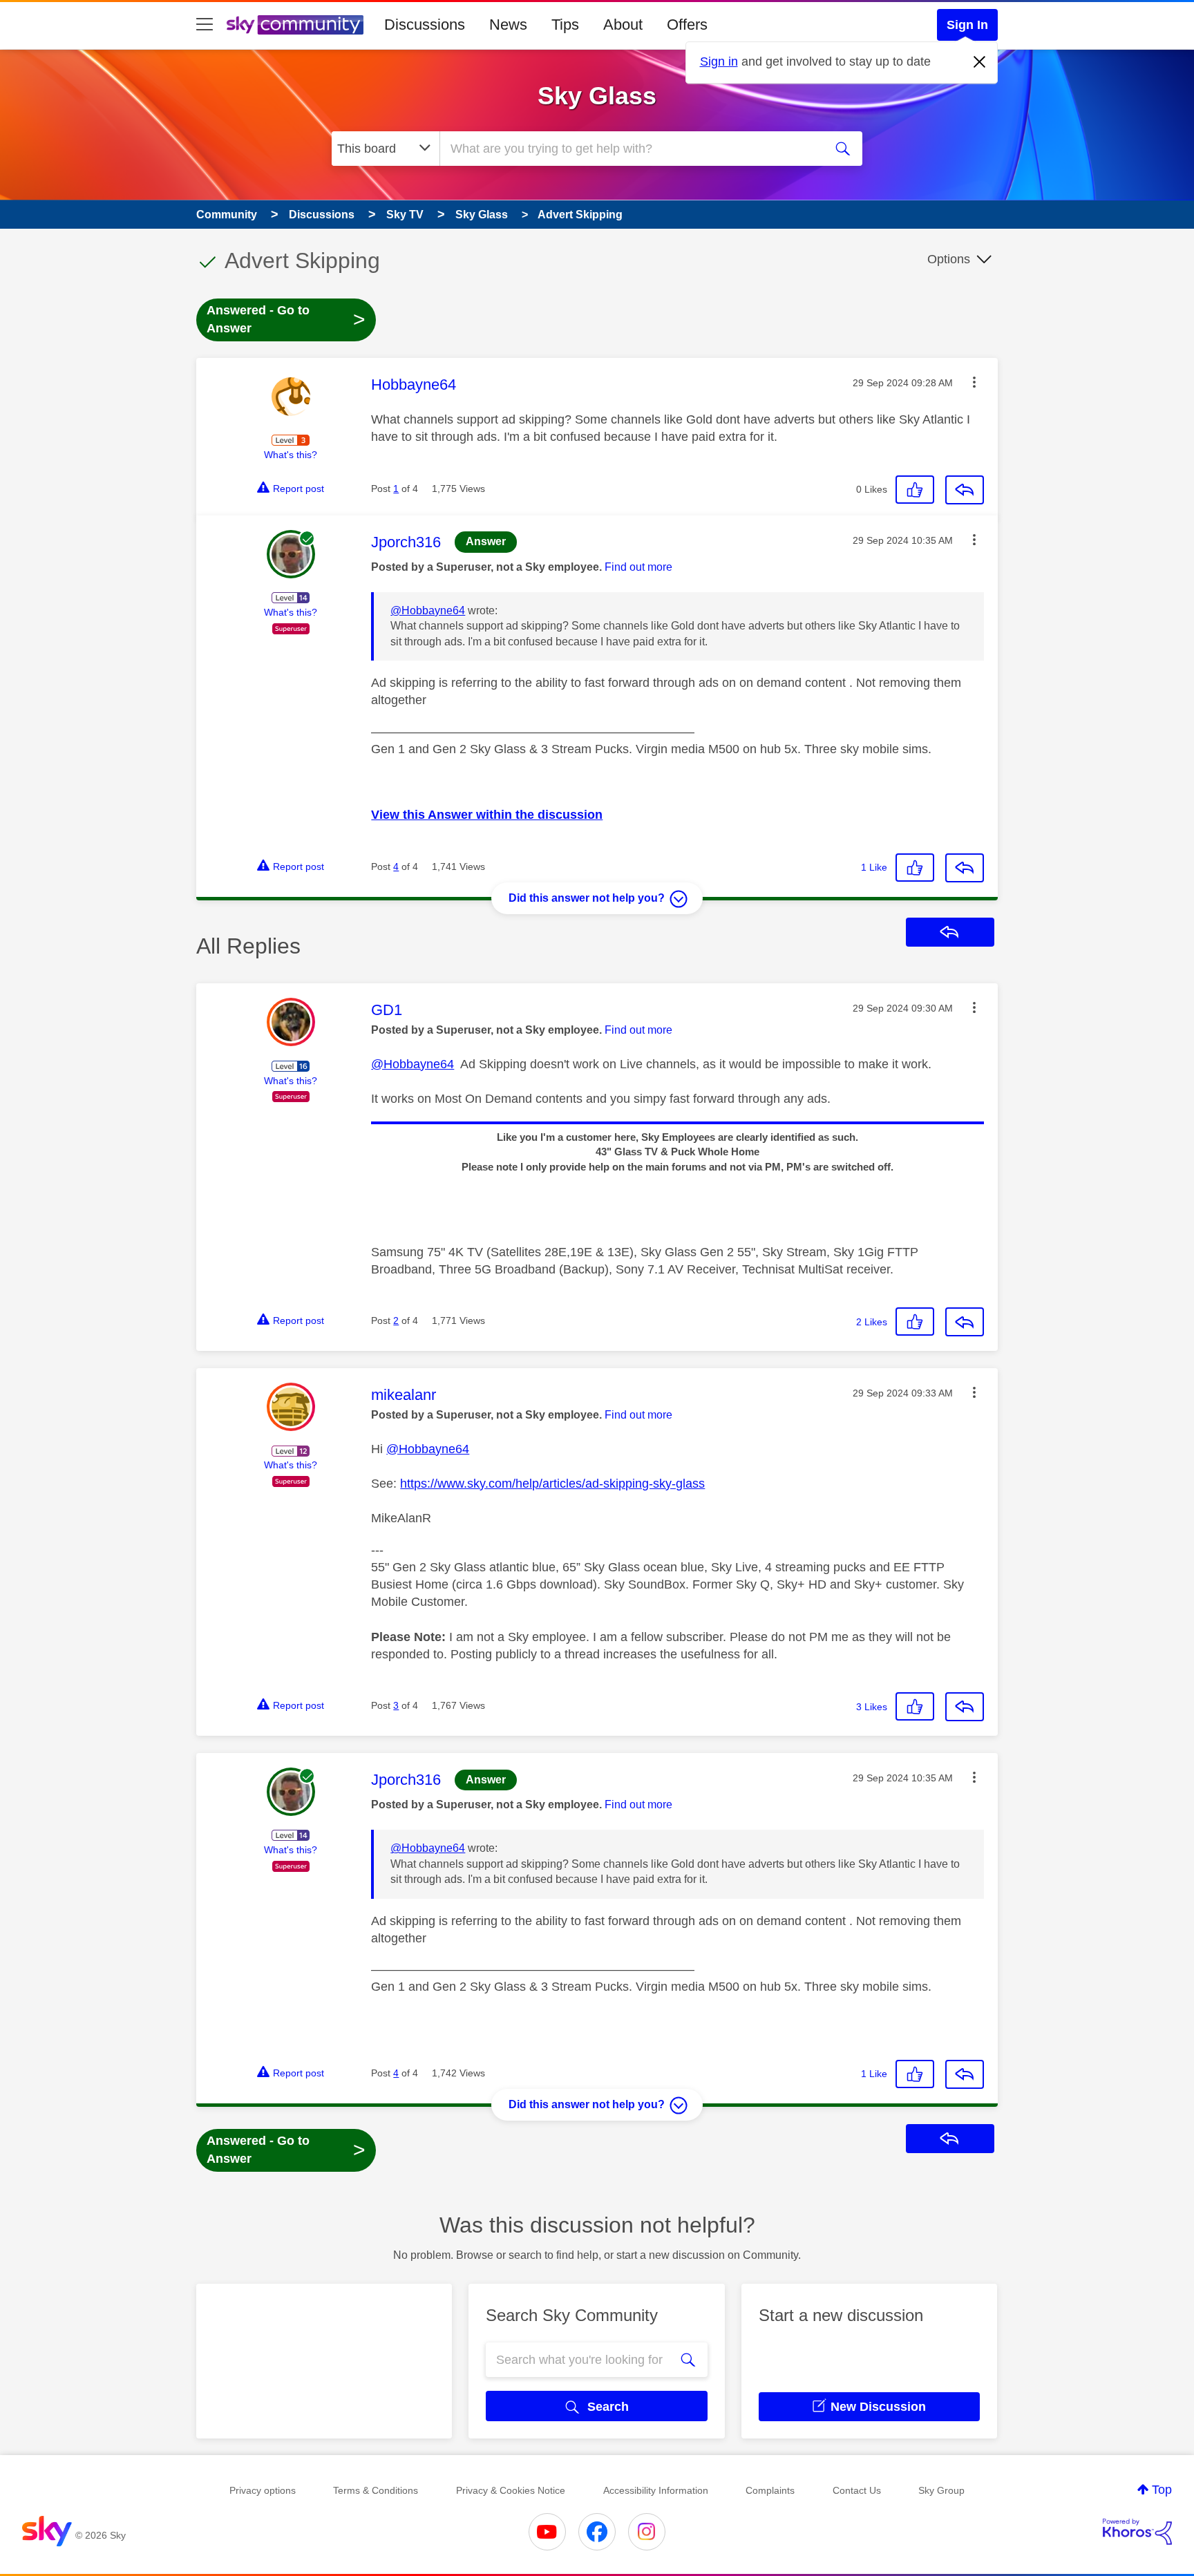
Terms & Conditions (376, 2490)
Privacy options (263, 2490)
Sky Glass (597, 96)
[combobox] (630, 149)
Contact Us (857, 2490)
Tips (565, 25)
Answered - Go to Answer (286, 319)
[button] (974, 382)
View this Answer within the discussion (487, 815)
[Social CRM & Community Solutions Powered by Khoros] (1137, 2532)
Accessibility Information (656, 2490)
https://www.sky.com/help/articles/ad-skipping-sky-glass (552, 1484)
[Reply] (965, 490)
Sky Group (941, 2490)
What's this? (291, 455)
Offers (687, 25)
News (508, 25)
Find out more (638, 567)
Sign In (967, 25)
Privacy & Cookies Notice (511, 2490)
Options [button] (949, 259)
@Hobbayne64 (428, 610)
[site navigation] (205, 25)
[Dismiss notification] (980, 62)
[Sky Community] (295, 25)
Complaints (770, 2490)
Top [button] (1162, 2490)
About (623, 25)
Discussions (425, 25)
